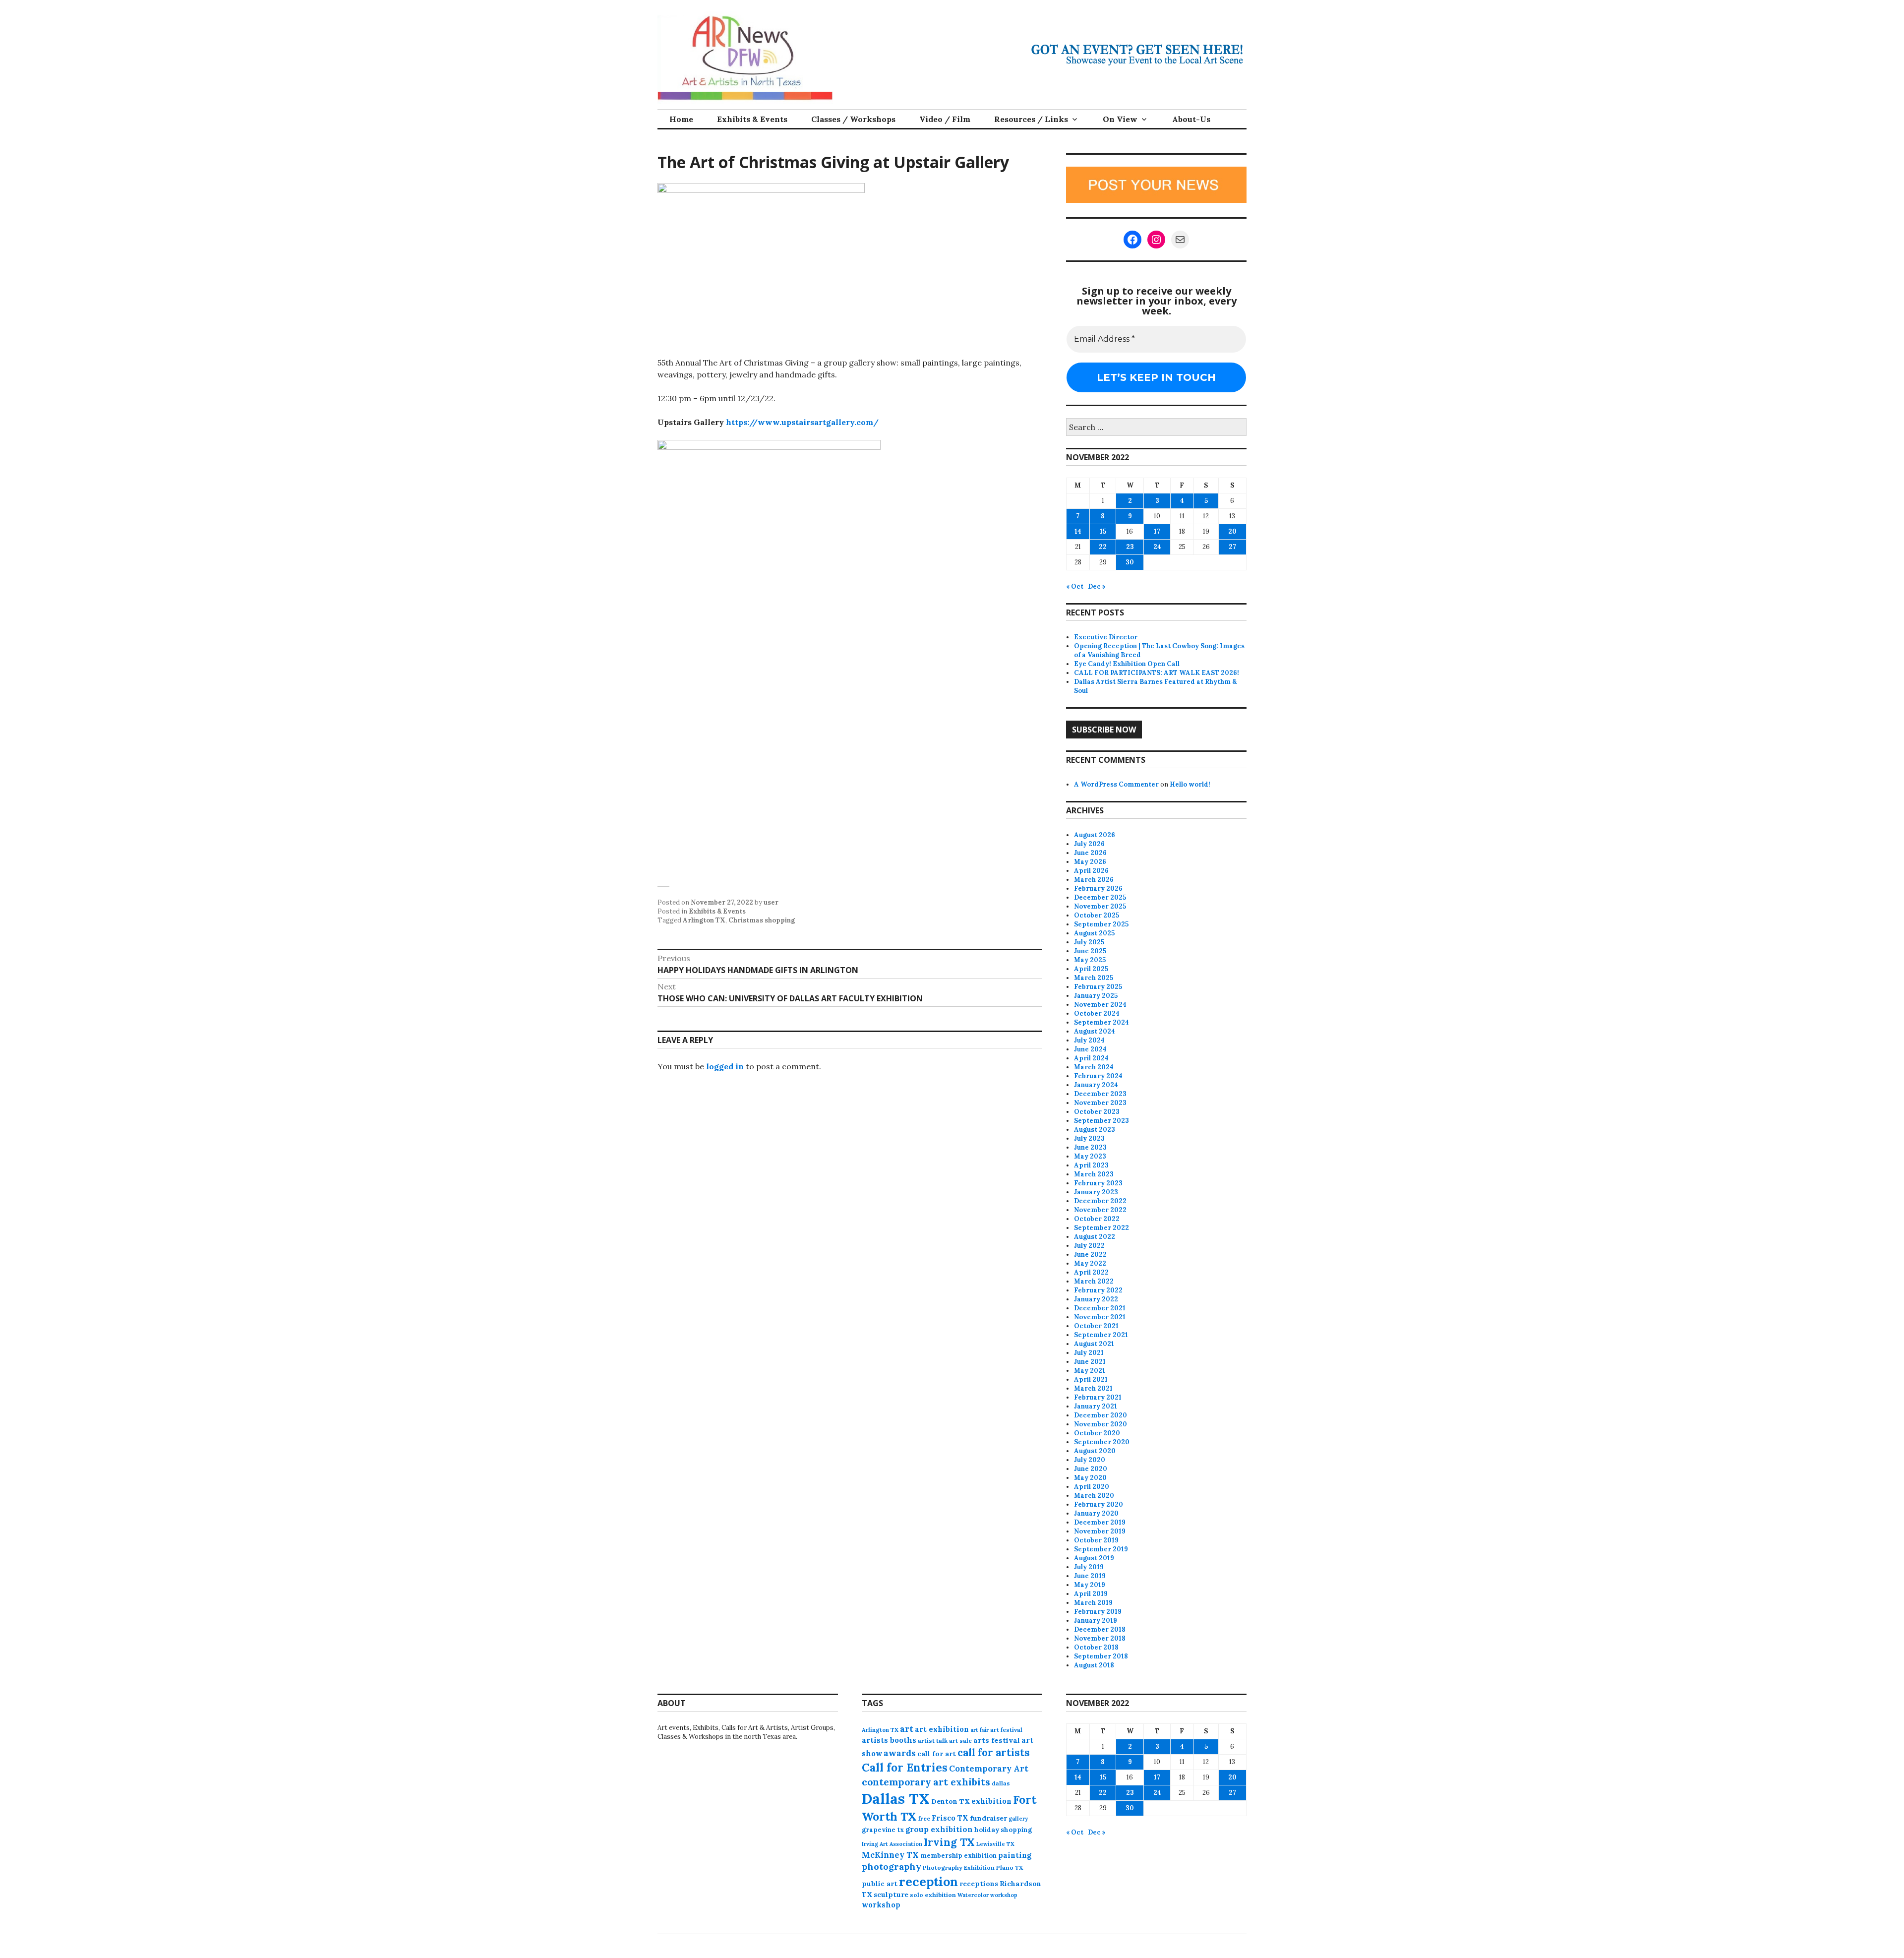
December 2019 (1100, 1522)
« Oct (1075, 586)
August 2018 (1094, 1665)
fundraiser (988, 1818)
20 (1232, 531)
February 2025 (1098, 987)
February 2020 (1099, 1504)
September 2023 (1101, 1121)
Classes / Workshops (853, 119)
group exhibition (939, 1829)
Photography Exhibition (959, 1867)
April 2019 (1091, 1594)
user (771, 902)
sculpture (891, 1895)
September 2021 (1101, 1335)
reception (928, 1882)
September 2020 (1102, 1442)
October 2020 (1097, 1433)
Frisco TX (950, 1818)
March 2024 (1094, 1067)
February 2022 (1098, 1290)
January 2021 (1096, 1406)
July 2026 (1089, 844)
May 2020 (1090, 1478)
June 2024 (1090, 1049)
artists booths (889, 1740)
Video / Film (945, 119)
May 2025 (1090, 960)
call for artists (994, 1752)
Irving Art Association (892, 1844)
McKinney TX (890, 1855)
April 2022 (1091, 1272)
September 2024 (1101, 1022)
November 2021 (1100, 1317)
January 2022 (1096, 1299)
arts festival (997, 1740)
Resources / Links (1031, 119)
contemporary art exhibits (926, 1782)
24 (1157, 547)
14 (1078, 531)
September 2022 (1101, 1228)
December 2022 (1100, 1201)
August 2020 (1095, 1451)
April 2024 (1091, 1058)
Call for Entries (905, 1767)
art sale (960, 1741)
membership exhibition (958, 1856)
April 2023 (1091, 1165)
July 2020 (1090, 1460)
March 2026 (1094, 880)
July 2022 (1089, 1246)
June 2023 (1090, 1147)
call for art (937, 1754)
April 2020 (1092, 1487)
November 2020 (1101, 1424)
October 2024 (1097, 1013)
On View (1120, 119)
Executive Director (1106, 637)
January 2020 (1096, 1513)
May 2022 (1090, 1263)
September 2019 (1101, 1549)
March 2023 (1094, 1174)
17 (1157, 531)
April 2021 (1091, 1379)
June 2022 (1090, 1254)
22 (1103, 547)
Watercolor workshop (987, 1895)
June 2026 (1090, 853)
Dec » (1097, 586)
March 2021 (1093, 1388)
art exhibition (942, 1729)
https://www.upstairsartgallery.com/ (802, 422)
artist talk (933, 1741)
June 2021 (1090, 1362)
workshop (881, 1905)
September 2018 (1101, 1656)
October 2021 (1096, 1326)
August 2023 (1095, 1130)
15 (1103, 531)
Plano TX (1010, 1867)
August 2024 (1095, 1031)
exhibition (991, 1801)
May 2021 (1090, 1371)
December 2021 (1100, 1308)
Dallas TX (896, 1798)
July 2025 (1089, 942)
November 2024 (1100, 1005)
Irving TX (949, 1842)
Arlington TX (704, 920)
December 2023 (1100, 1094)
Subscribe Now (1104, 730)
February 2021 (1098, 1397)
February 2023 (1098, 1183)
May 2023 (1090, 1156)
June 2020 (1091, 1469)
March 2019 (1093, 1603)
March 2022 (1094, 1281)
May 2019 (1090, 1585)
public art (880, 1884)
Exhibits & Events (752, 119)
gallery (1018, 1819)
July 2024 (1089, 1040)
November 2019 (1100, 1531)
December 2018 (1100, 1629)
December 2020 (1101, 1415)
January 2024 (1096, 1085)
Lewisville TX (995, 1844)
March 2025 (1094, 978)
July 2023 (1089, 1138)
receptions (979, 1884)
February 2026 (1098, 888)
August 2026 (1095, 835)
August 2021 (1094, 1344)
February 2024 (1098, 1076)
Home (681, 119)
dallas (1001, 1783)
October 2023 (1097, 1112)
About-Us (1191, 119)
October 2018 (1096, 1647)
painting (1015, 1855)
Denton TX (951, 1801)
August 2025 (1094, 933)
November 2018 (1100, 1638)
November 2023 (1100, 1103)
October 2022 (1097, 1219)
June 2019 (1090, 1576)
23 (1130, 547)
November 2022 (1100, 1210)
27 (1232, 547)
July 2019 (1089, 1567)
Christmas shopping (762, 920)
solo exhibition (933, 1895)
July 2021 (1089, 1353)
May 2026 (1090, 862)
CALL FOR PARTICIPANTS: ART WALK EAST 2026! (1157, 673)
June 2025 (1090, 951)
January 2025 (1096, 996)
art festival (1006, 1730)
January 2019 (1096, 1621)
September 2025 (1101, 924)
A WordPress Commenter (1116, 784)
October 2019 (1096, 1540)
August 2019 (1094, 1558)
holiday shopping (1003, 1830)
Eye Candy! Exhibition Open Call (1127, 664)
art (907, 1729)
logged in (725, 1066)
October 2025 (1097, 915)
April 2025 (1091, 969)
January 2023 (1096, 1192)
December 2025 (1100, 897)
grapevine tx (883, 1830)
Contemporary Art (989, 1769)
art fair (980, 1730)
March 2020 (1094, 1496)
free (924, 1818)
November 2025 (1100, 906)
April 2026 (1091, 871)
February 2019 (1098, 1612)
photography (892, 1866)
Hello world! (1190, 784)
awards (900, 1753)
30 (1130, 562)
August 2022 (1095, 1237)
